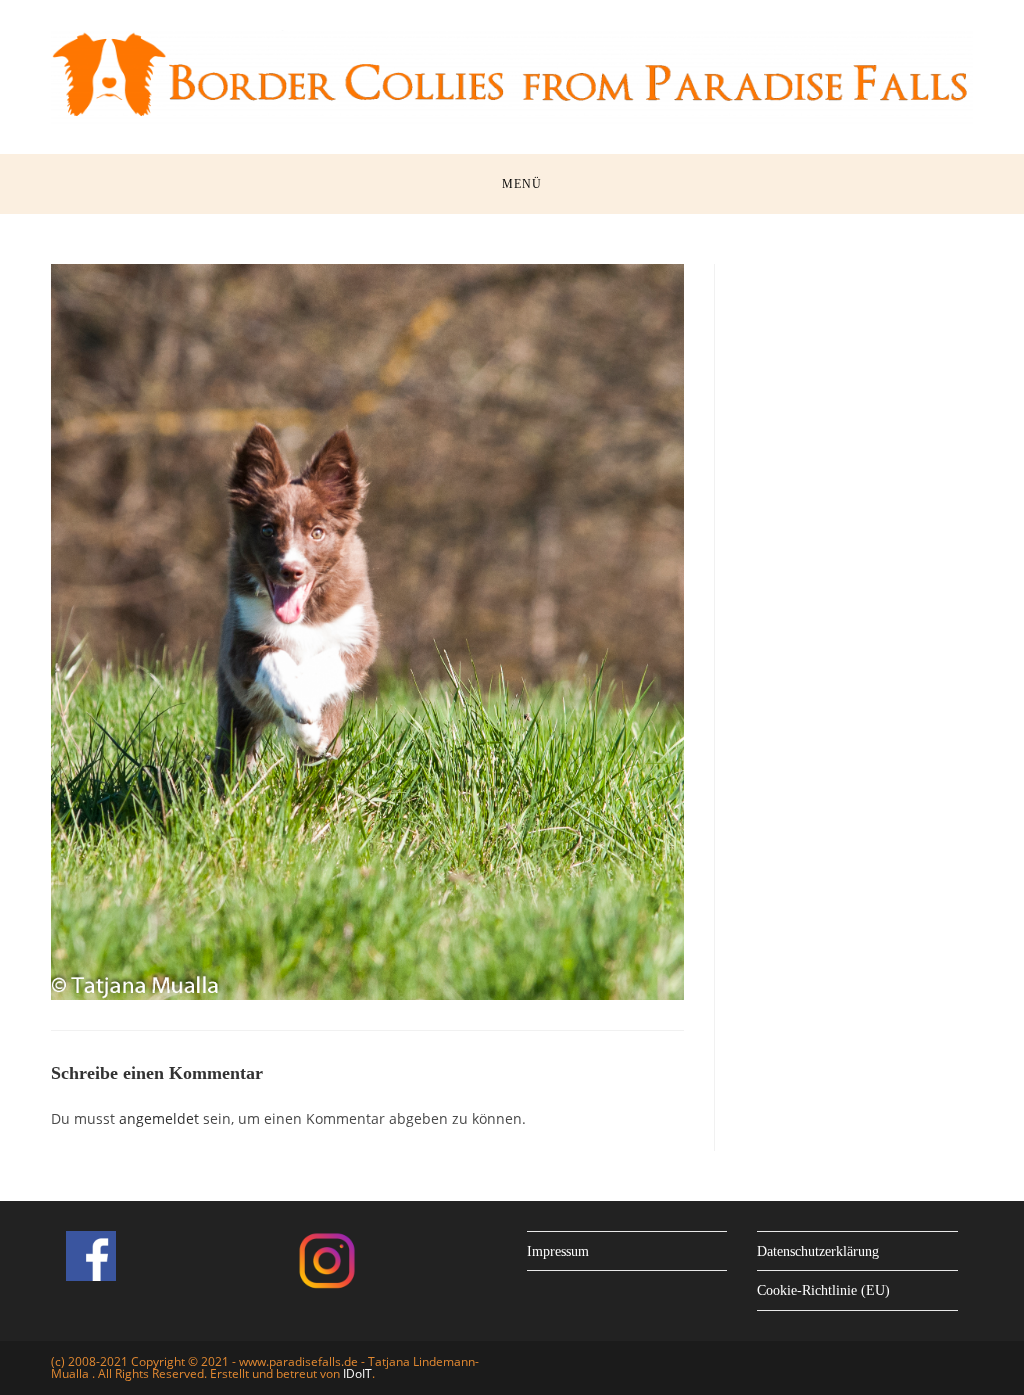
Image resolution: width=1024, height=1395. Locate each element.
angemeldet (159, 1118)
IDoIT (357, 1373)
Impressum (558, 1251)
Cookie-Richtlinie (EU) (823, 1290)
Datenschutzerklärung (818, 1251)
